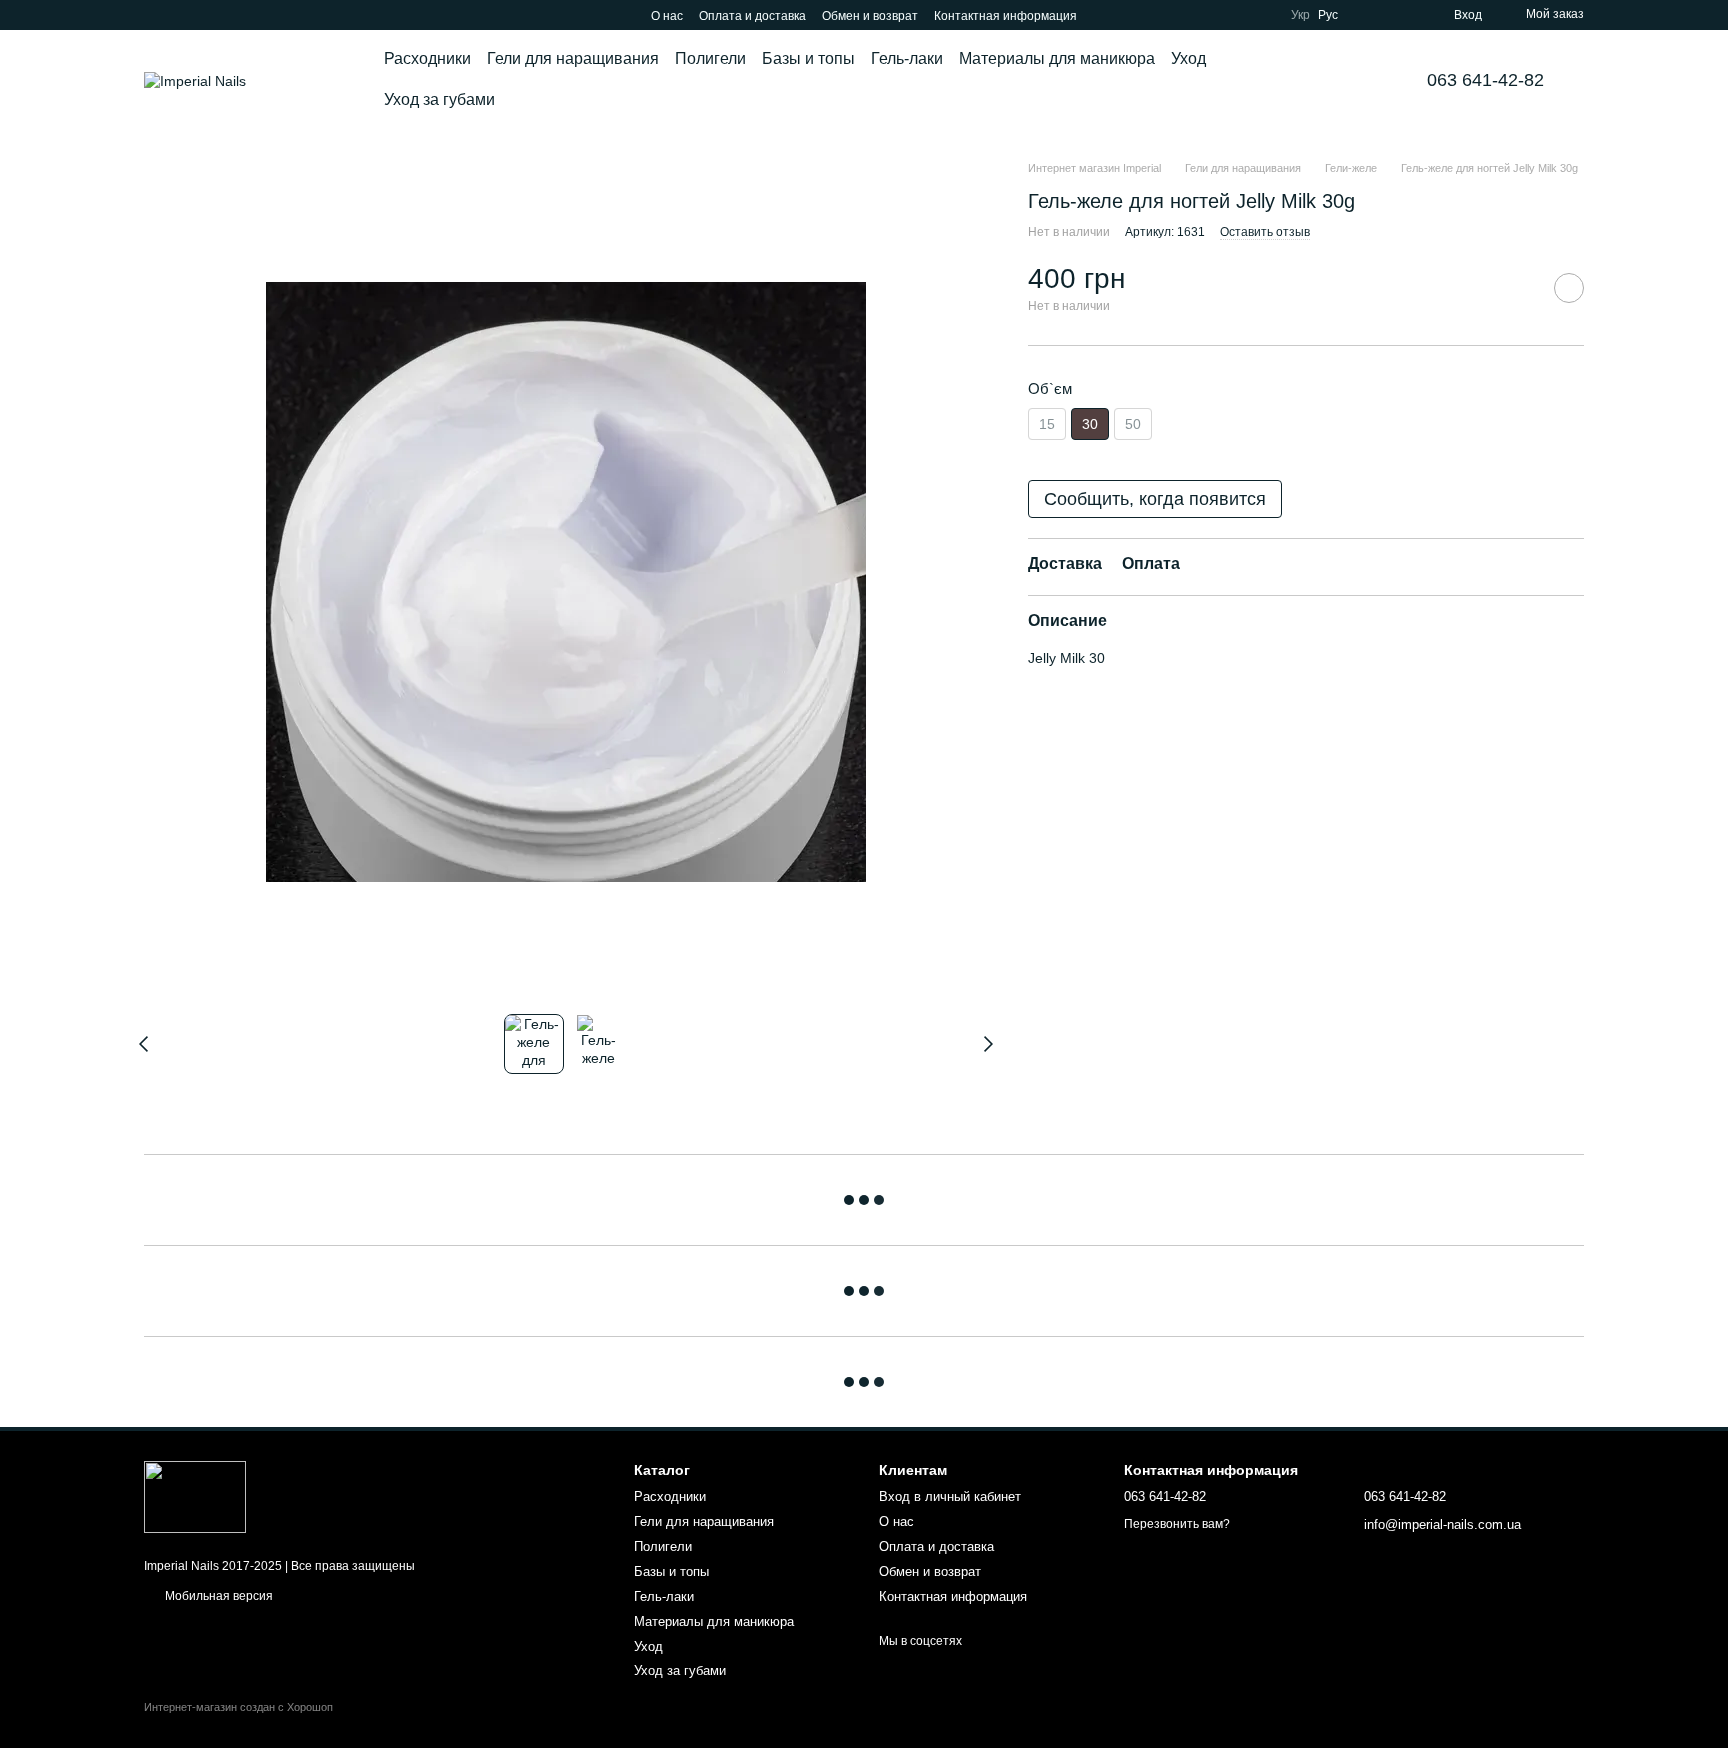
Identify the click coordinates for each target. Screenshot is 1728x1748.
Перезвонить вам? (1177, 1524)
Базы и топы (808, 58)
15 (1047, 424)
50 (1133, 424)
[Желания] (1402, 15)
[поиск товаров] (1343, 80)
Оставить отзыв (1265, 232)
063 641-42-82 (1485, 80)
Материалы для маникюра (1057, 58)
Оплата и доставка (752, 16)
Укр (1300, 15)
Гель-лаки (907, 58)
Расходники (427, 58)
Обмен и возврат (870, 16)
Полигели (710, 58)
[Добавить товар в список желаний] (1569, 287)
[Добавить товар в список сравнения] (1519, 287)
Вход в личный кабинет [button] (950, 1496)
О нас (667, 16)
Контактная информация (1005, 16)
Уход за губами (439, 99)
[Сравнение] (1366, 15)
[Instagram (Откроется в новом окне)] (152, 15)
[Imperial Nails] (195, 1496)
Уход (1188, 58)
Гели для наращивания (573, 58)
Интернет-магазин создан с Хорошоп (238, 1707)
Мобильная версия (217, 1596)
